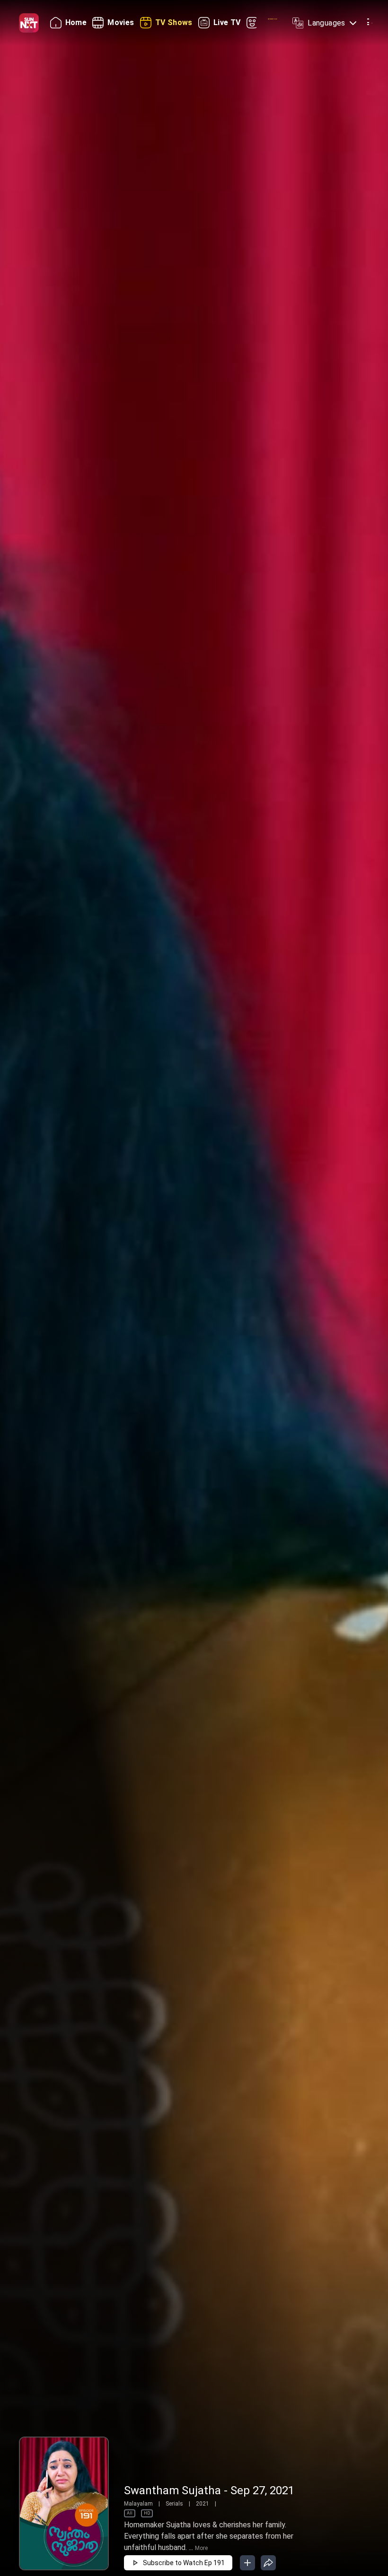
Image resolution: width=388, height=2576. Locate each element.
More (201, 2548)
